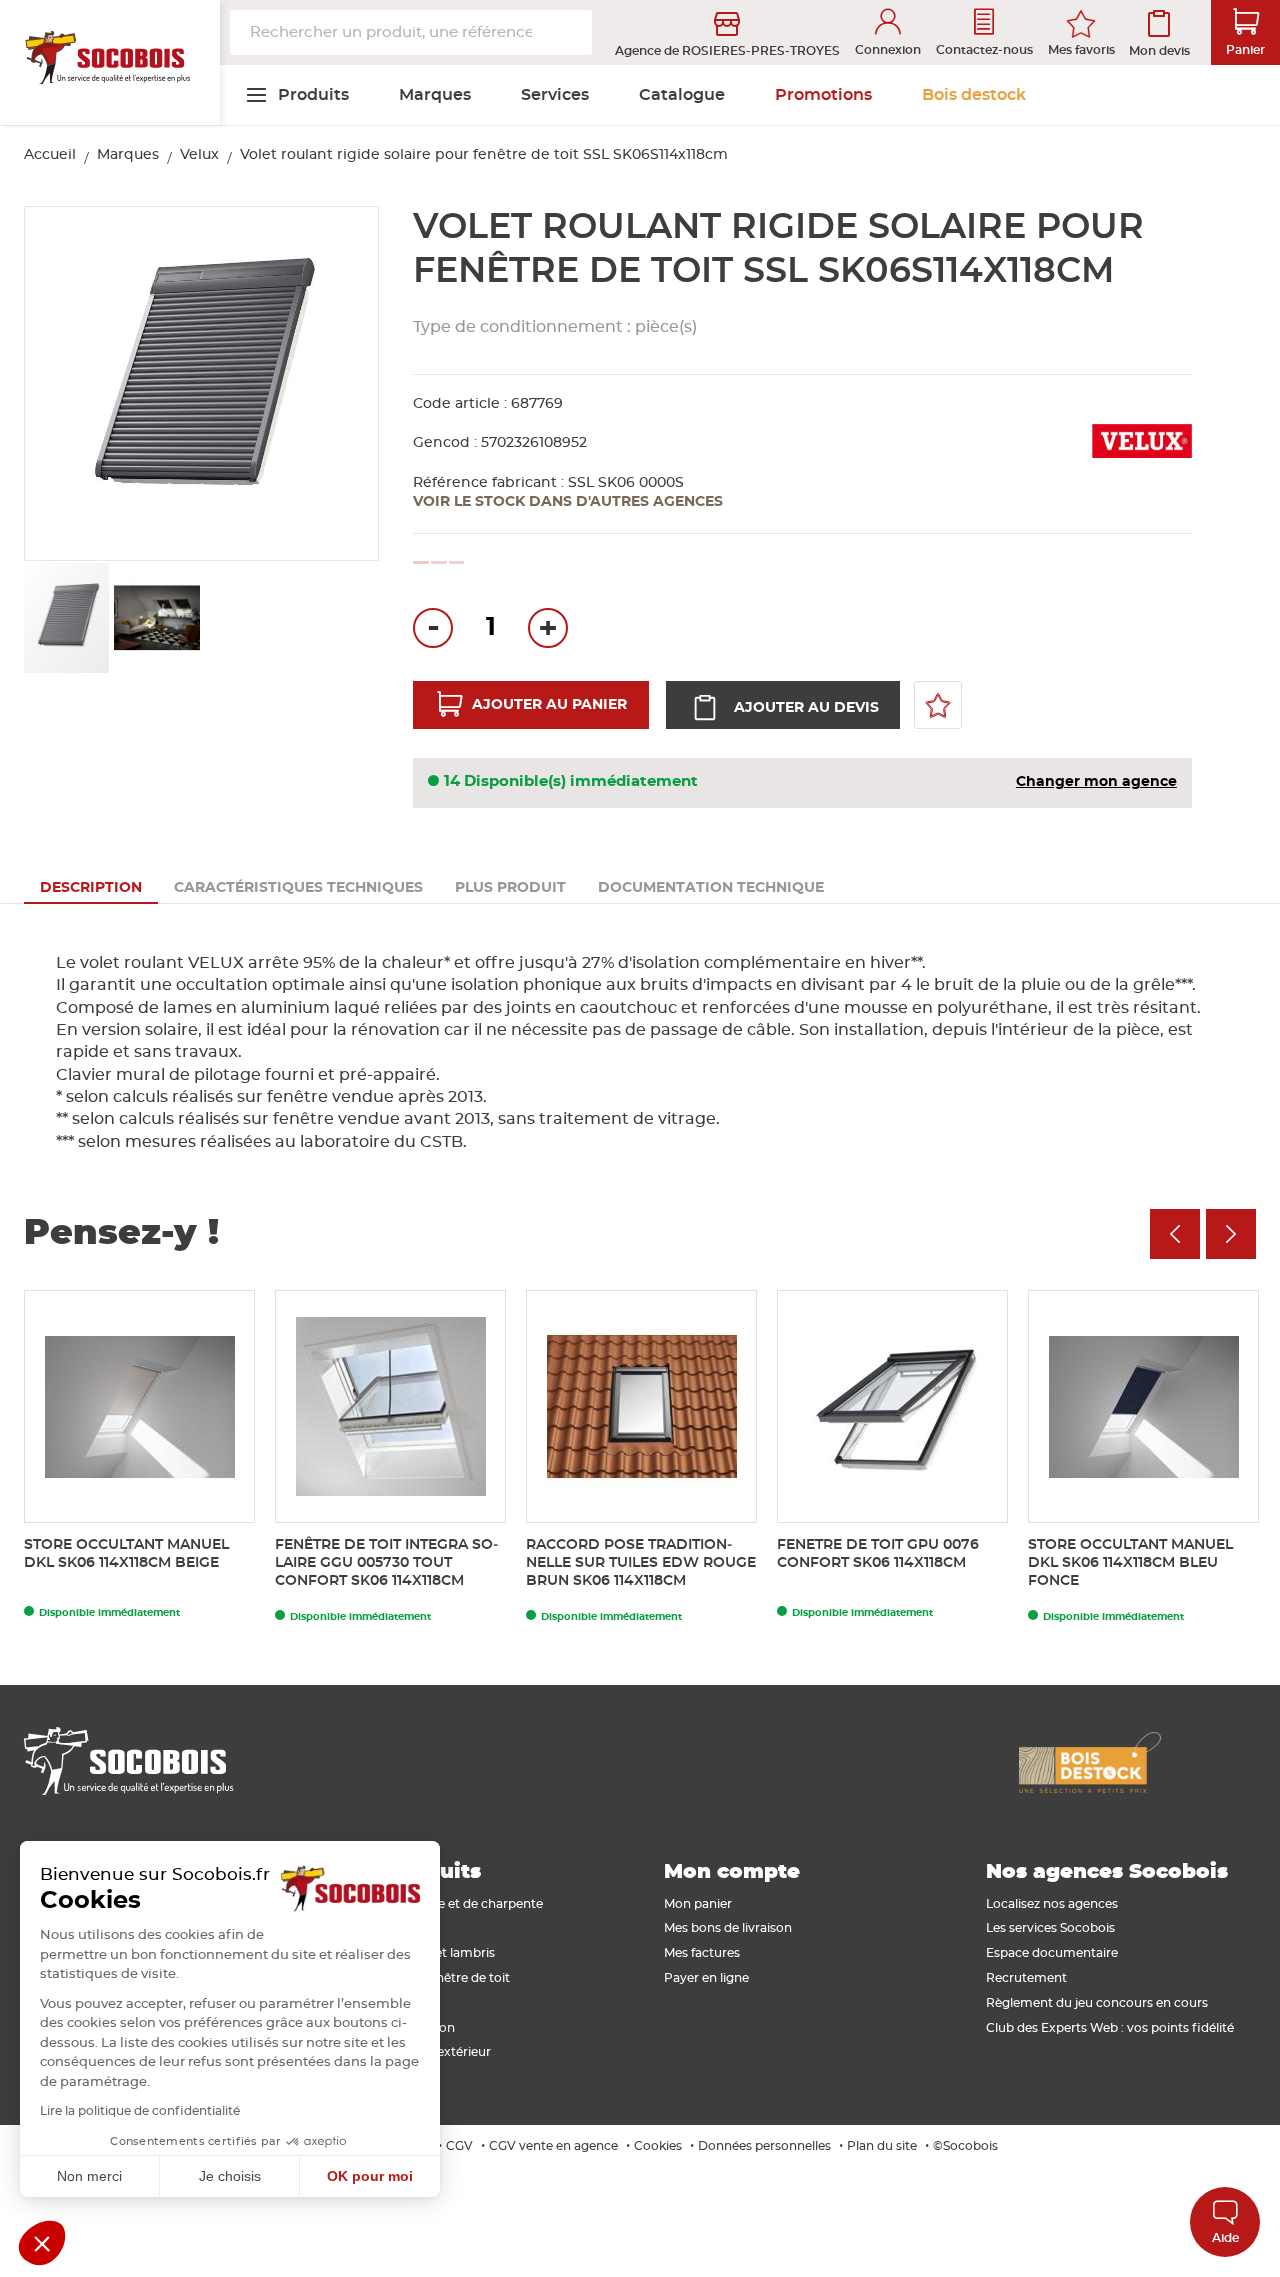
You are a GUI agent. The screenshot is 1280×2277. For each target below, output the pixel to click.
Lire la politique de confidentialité (140, 2111)
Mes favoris (1081, 50)
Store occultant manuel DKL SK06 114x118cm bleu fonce (1130, 1563)
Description (91, 888)
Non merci (89, 2176)
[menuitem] (297, 95)
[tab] (91, 888)
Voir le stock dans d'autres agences (568, 502)
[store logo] (110, 63)
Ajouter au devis (806, 708)
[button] (341, 384)
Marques (128, 155)
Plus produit (510, 888)
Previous (1175, 1234)
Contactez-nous (984, 50)
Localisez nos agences (1052, 1904)
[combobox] (411, 32)
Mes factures (702, 1953)
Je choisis (230, 2176)
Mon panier (698, 1904)
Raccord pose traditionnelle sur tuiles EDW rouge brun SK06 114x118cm (641, 1563)
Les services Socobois (1050, 1928)
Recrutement (1026, 1978)
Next (1231, 1234)
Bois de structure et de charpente (442, 1904)
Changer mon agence (1096, 782)
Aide (1225, 2238)
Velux (199, 155)
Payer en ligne (706, 1978)
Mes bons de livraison (728, 1928)
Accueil (50, 155)
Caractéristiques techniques (298, 888)
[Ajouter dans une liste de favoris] (938, 705)
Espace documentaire (1052, 1953)
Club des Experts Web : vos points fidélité (1110, 2028)
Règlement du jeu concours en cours (1097, 2003)
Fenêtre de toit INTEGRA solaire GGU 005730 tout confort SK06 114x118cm (386, 1563)
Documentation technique (711, 888)
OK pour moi (370, 2176)
